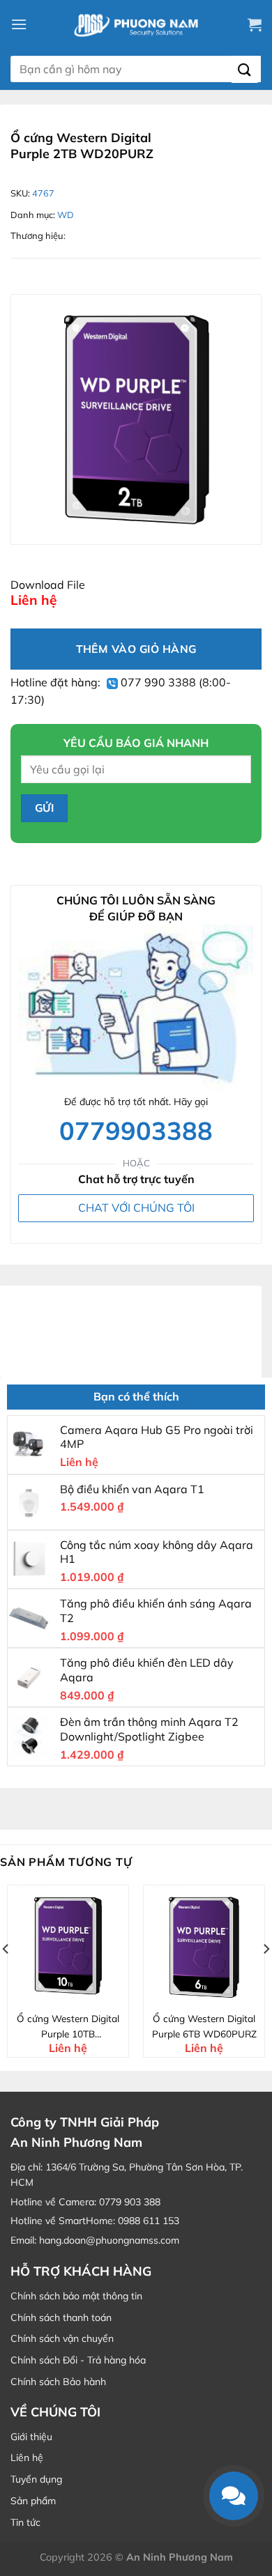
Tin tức (25, 2522)
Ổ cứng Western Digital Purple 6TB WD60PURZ (204, 2026)
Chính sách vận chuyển (62, 2338)
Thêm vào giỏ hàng (136, 649)
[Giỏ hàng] (255, 24)
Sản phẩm (33, 2501)
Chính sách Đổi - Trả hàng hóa (78, 2360)
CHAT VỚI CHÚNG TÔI (136, 1208)
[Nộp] (245, 69)
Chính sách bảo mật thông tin (76, 2296)
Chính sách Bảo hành (58, 2382)
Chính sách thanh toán (61, 2317)
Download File (48, 585)
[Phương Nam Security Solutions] (136, 24)
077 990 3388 (157, 682)
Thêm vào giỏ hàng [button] (76, 1994)
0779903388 (136, 1131)
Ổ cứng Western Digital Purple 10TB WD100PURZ (68, 2027)
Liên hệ (27, 2458)
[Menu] (19, 24)
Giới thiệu (31, 2437)
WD (66, 215)
